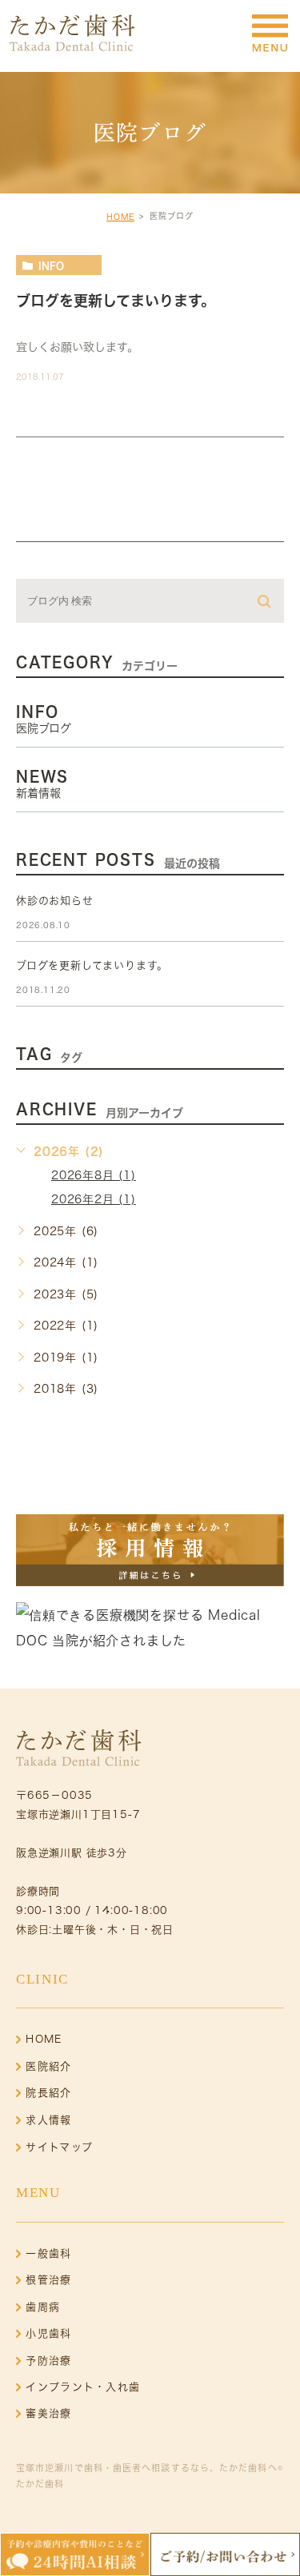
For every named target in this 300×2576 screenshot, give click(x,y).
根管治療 (48, 2280)
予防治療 (48, 2361)
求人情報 (48, 2120)
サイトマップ (59, 2147)
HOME (120, 217)
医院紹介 (48, 2066)
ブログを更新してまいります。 (116, 301)
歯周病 (43, 2307)
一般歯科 (48, 2253)
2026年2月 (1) (94, 1199)
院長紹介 (48, 2093)
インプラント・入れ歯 (83, 2387)
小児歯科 (48, 2333)
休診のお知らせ (55, 901)
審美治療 (48, 2413)
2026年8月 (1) (94, 1175)
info (51, 265)
